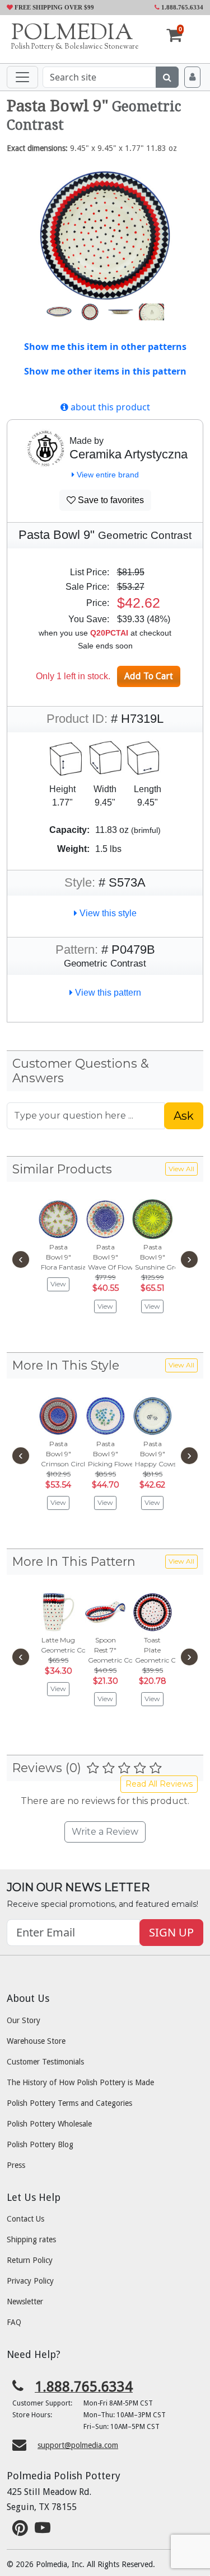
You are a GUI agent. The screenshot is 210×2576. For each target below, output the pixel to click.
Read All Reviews (159, 1784)
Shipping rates (31, 2239)
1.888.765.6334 (181, 7)
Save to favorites (110, 500)
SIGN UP (171, 1932)
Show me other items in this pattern (105, 371)
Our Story (24, 2020)
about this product (109, 407)
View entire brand (107, 475)
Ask (184, 1116)
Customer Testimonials (45, 2062)
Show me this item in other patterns (105, 347)
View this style (107, 913)
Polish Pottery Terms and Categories (69, 2103)
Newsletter (25, 2302)
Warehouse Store (36, 2041)
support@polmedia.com (78, 2445)
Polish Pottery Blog (40, 2144)
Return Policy (30, 2260)
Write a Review (105, 1832)
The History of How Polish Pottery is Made (80, 2082)
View (58, 1284)
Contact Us (25, 2219)
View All (181, 1169)
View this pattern (107, 993)
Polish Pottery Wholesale (49, 2124)
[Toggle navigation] (22, 77)
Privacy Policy (30, 2281)
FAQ (14, 2322)
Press (16, 2165)
